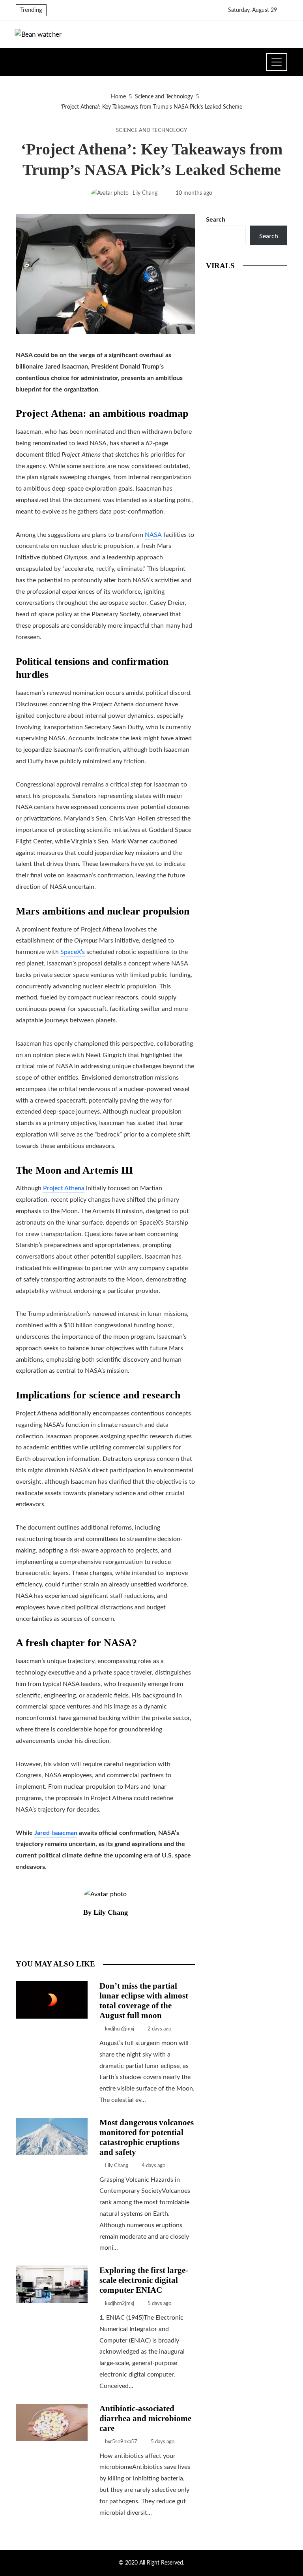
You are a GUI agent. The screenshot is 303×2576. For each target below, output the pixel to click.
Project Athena (64, 1188)
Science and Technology (151, 130)
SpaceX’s (73, 952)
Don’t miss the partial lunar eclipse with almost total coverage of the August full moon (144, 2000)
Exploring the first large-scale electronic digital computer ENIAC (144, 2280)
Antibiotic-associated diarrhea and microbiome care (145, 2418)
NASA (153, 535)
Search (216, 220)
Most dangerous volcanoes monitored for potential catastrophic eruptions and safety (147, 2137)
